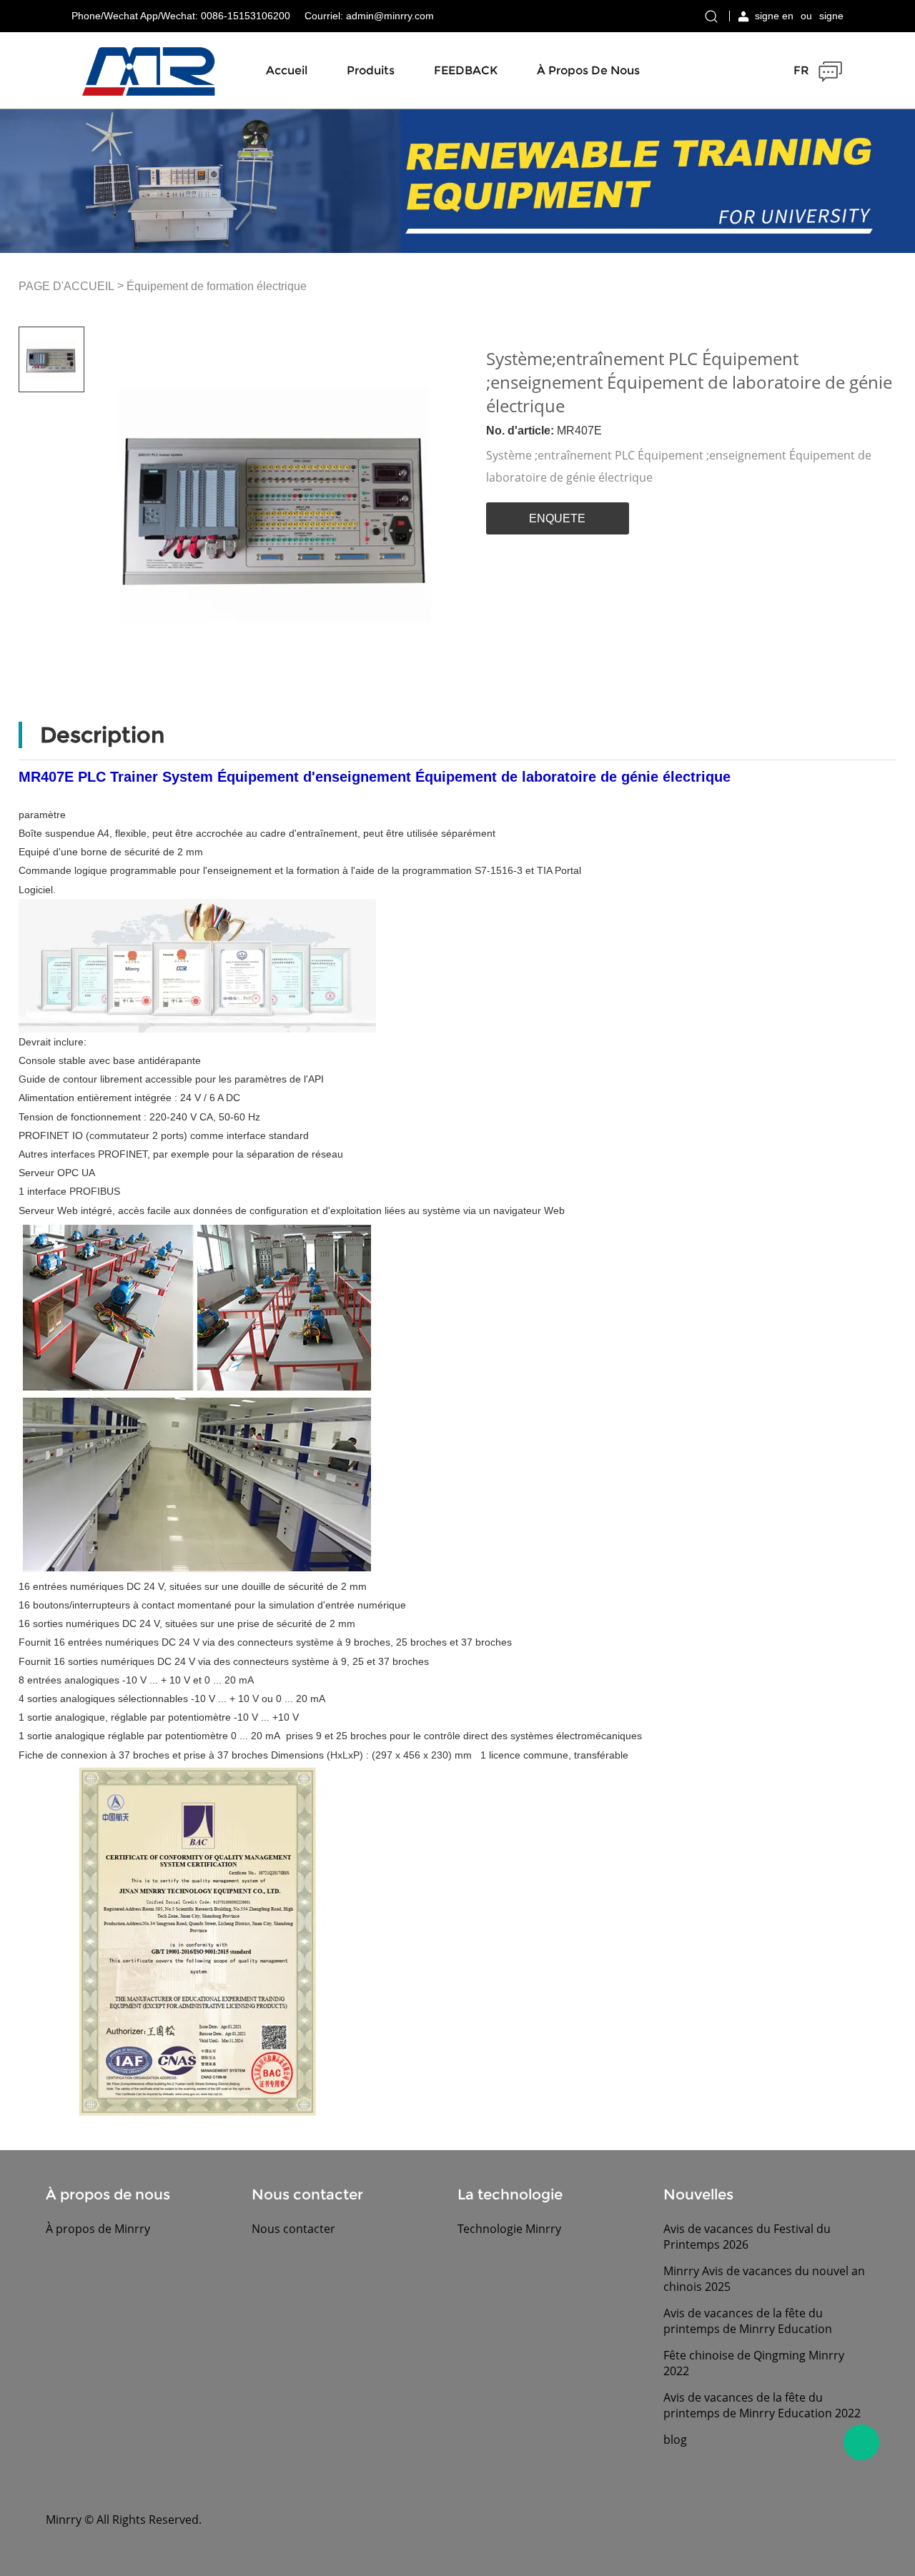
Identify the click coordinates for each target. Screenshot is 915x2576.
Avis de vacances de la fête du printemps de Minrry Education (748, 2321)
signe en (774, 16)
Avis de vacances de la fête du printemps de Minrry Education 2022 (762, 2405)
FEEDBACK (466, 70)
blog (675, 2440)
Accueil (287, 70)
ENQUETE (557, 518)
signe (831, 16)
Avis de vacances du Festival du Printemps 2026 (747, 2237)
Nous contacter (293, 2229)
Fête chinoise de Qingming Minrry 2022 (754, 2363)
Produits (371, 70)
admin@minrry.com (390, 16)
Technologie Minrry (509, 2229)
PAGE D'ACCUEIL (66, 287)
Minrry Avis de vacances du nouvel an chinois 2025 (764, 2279)
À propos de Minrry (98, 2229)
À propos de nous (588, 70)
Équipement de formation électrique (217, 287)
